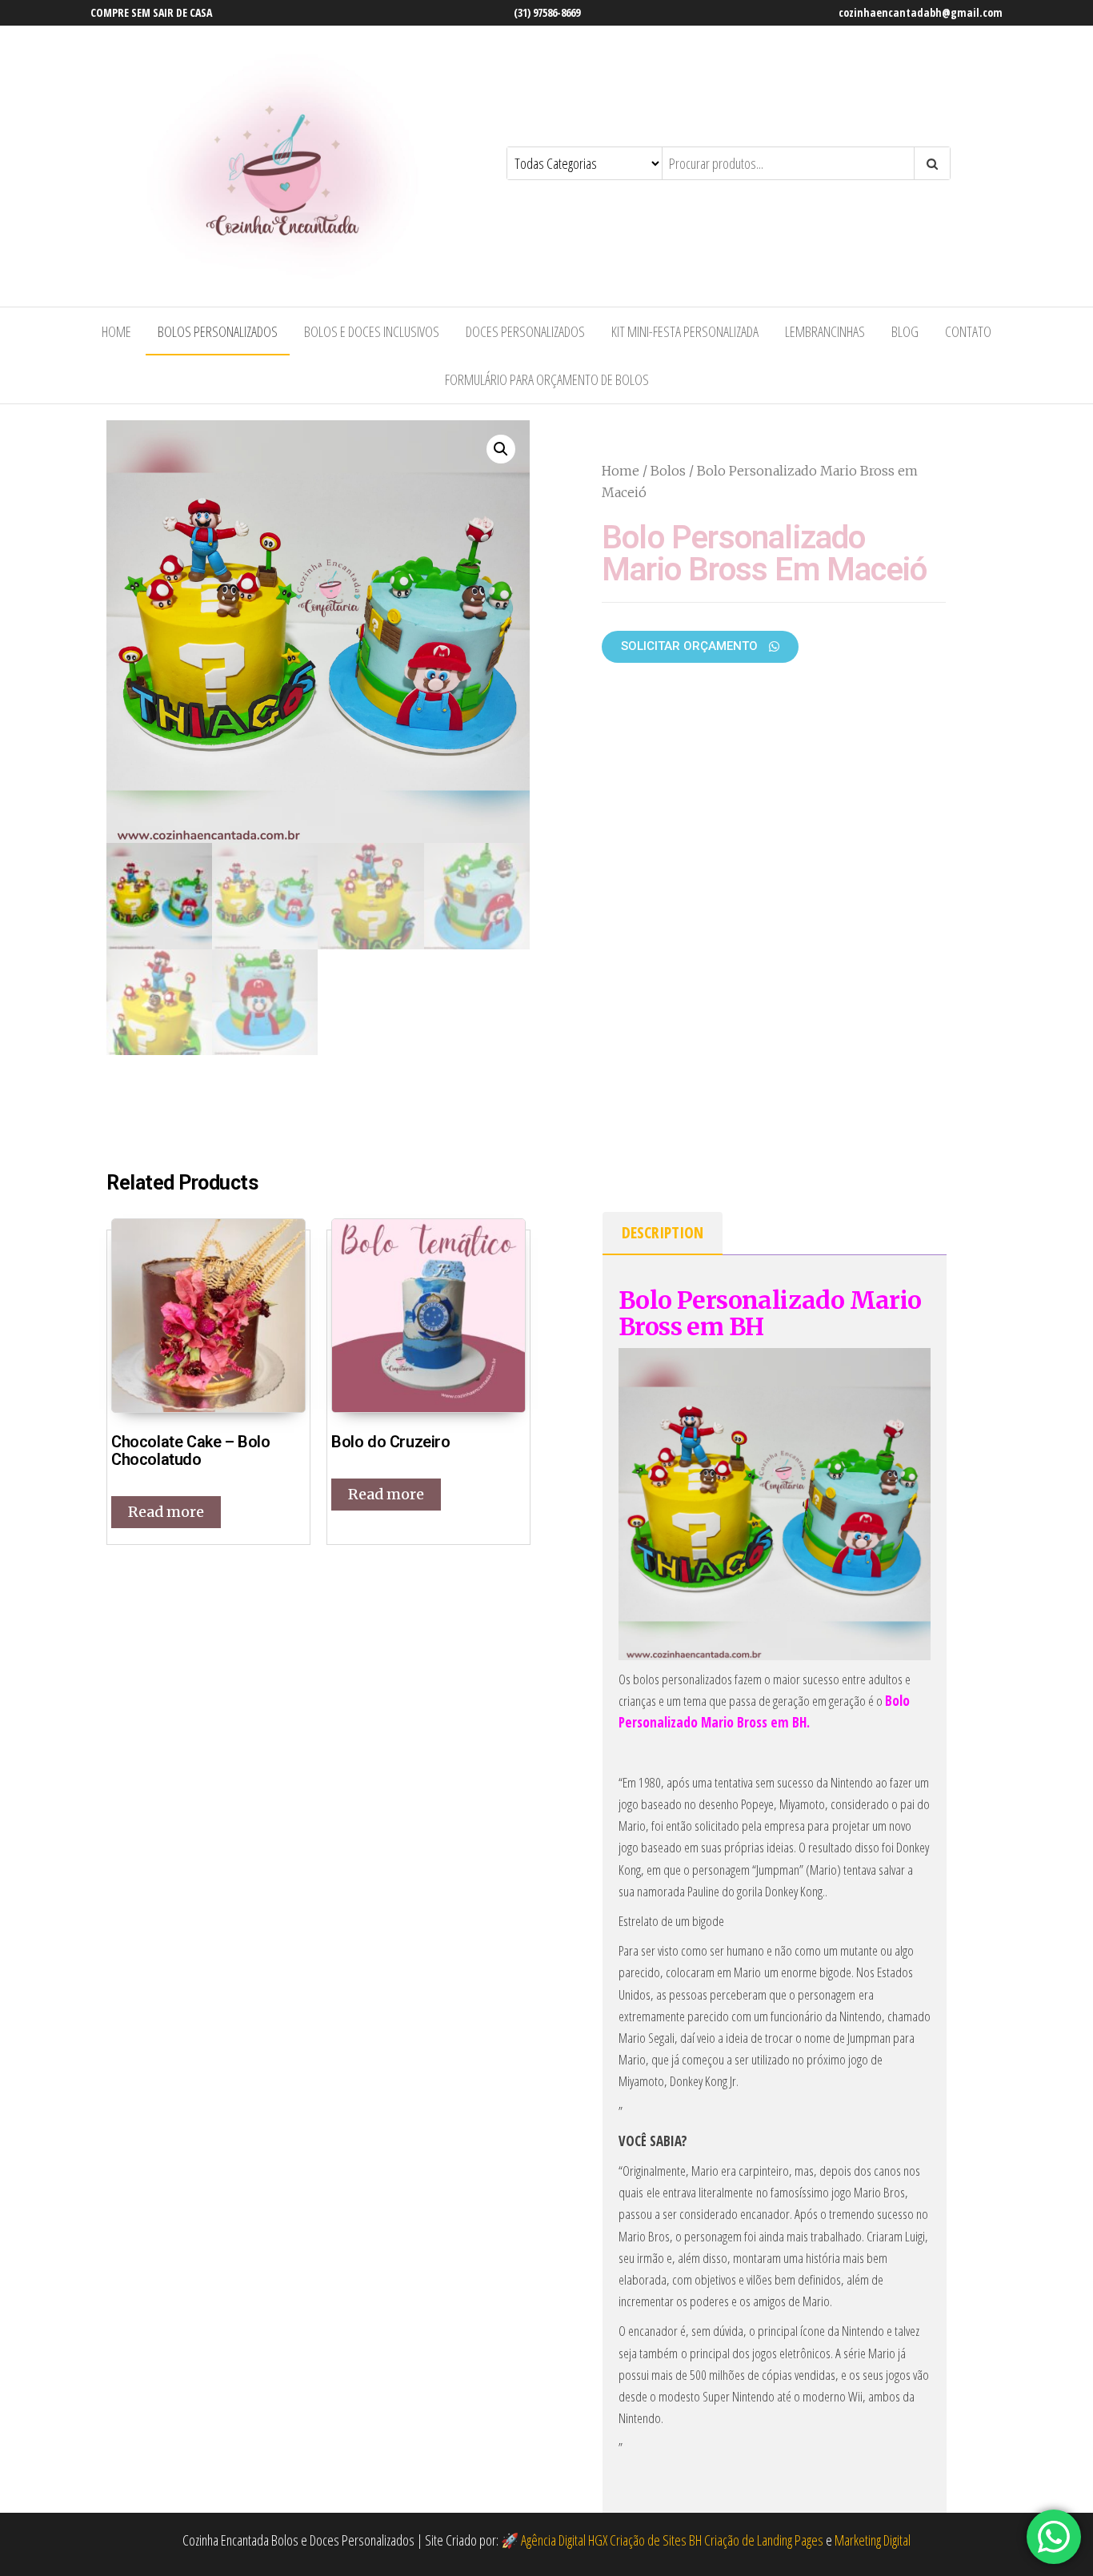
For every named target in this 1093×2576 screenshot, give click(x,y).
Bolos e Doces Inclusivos (372, 331)
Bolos (668, 471)
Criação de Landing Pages (764, 2540)
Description (663, 1232)
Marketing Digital (873, 2540)
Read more (166, 1512)
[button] (700, 647)
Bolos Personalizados (218, 331)
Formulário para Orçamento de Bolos (547, 379)
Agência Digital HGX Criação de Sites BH (611, 2540)
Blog (905, 331)
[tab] (663, 1234)
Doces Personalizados (525, 331)
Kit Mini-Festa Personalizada (685, 331)
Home (116, 331)
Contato (968, 331)
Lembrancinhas (825, 331)
